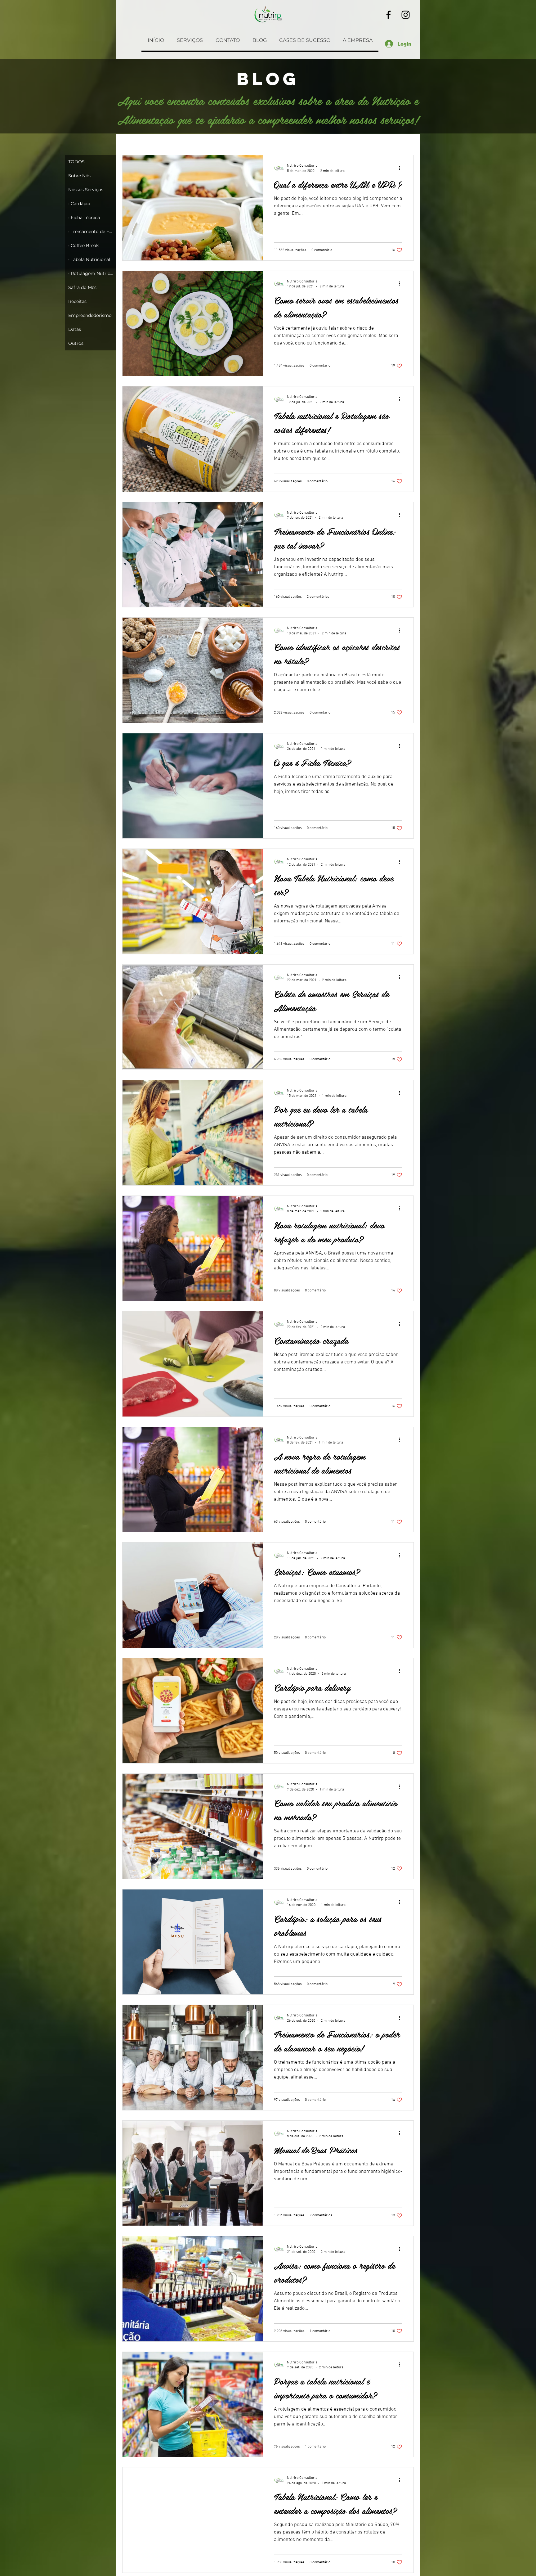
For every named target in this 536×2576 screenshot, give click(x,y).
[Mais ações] (401, 168)
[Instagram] (406, 15)
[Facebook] (389, 15)
